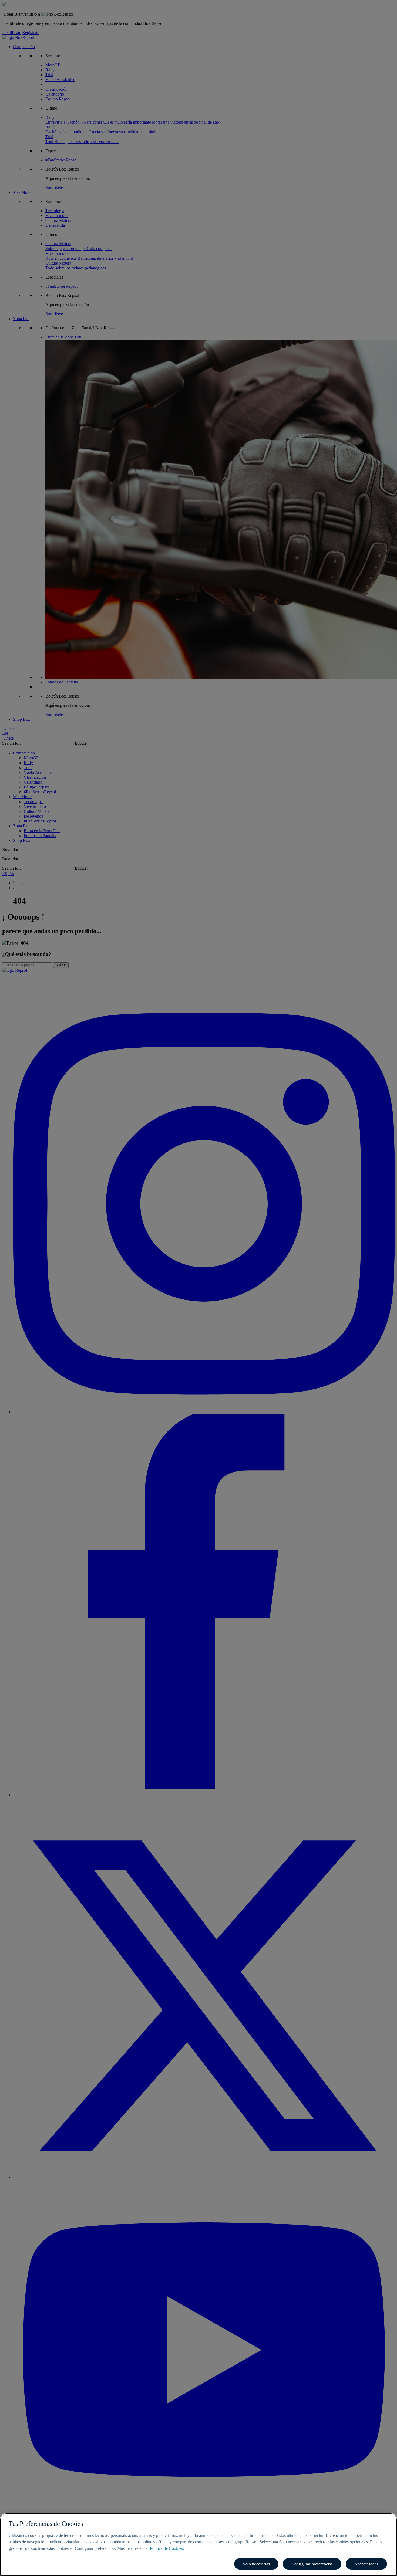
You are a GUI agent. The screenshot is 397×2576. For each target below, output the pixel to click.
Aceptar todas (366, 2564)
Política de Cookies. (167, 2548)
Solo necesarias (256, 2564)
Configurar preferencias (312, 2564)
